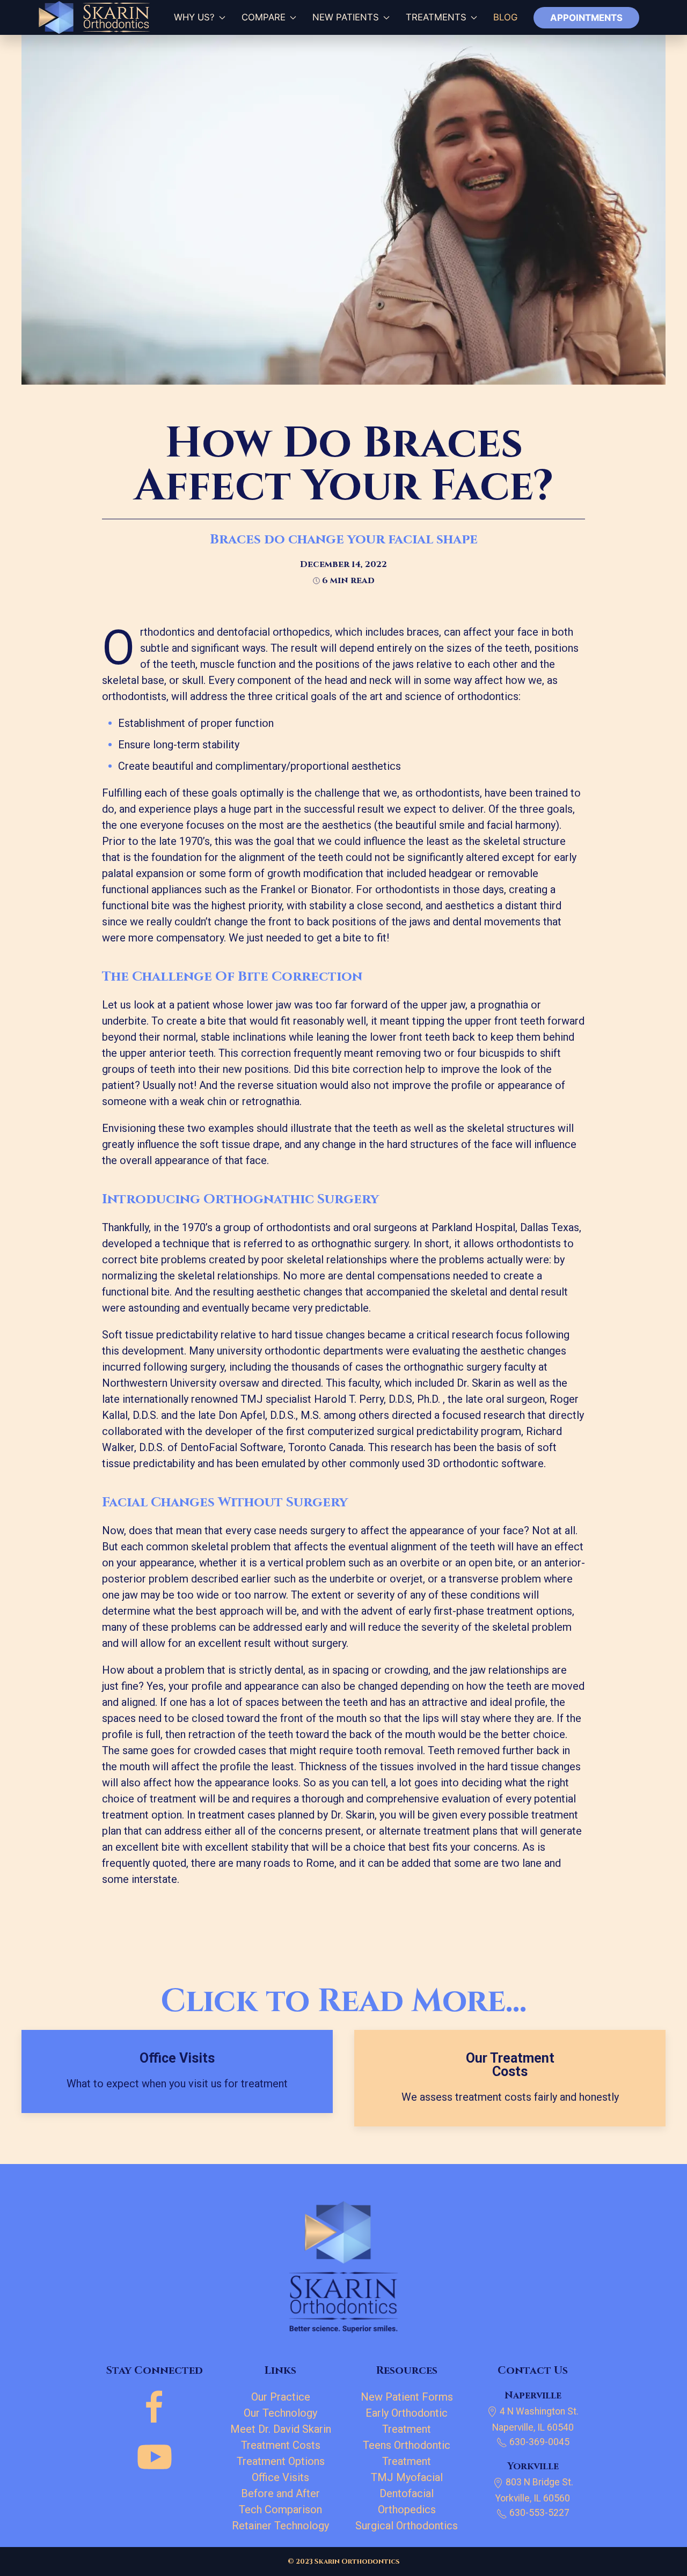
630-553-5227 (538, 2513)
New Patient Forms (407, 2397)
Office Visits (280, 2477)
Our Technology (280, 2413)
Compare (264, 17)
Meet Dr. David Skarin (281, 2429)
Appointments (586, 18)
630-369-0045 (538, 2442)
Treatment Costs (281, 2445)
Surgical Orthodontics (407, 2526)
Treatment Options (281, 2461)
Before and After (280, 2493)
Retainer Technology (280, 2526)
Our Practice (281, 2397)
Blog (505, 17)
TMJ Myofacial (407, 2477)
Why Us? (190, 17)
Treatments (436, 17)
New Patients (346, 17)
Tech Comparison (280, 2509)
